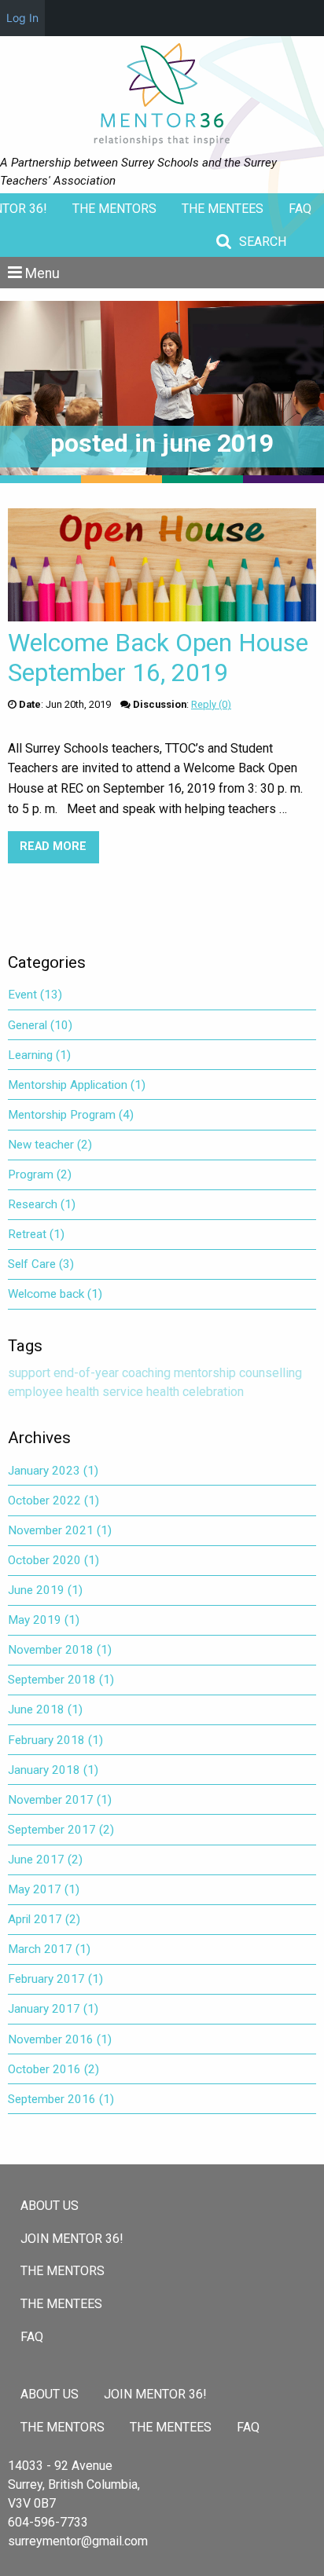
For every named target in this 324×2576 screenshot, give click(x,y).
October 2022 (53, 1501)
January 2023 (53, 1471)
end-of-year (86, 1373)
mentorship (205, 1373)
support (29, 1373)
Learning (39, 1055)
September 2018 (61, 1680)
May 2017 (44, 1889)
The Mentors (114, 209)
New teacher (50, 1145)
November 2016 (60, 2039)
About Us (50, 2206)
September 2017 (61, 1830)
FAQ (300, 209)
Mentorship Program (71, 1115)
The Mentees (223, 209)
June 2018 (45, 1709)
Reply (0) (211, 704)
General (40, 1025)
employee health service (75, 1392)
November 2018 (60, 1650)
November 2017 (60, 1800)
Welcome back (55, 1294)
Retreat (36, 1234)
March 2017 (49, 1949)
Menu (42, 273)
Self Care (41, 1264)
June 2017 (45, 1860)
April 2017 (44, 1919)
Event (35, 995)
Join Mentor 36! (72, 2239)
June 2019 (45, 1590)
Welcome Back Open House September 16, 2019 (158, 658)
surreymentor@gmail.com (78, 2541)
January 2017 (53, 2009)
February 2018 (55, 1740)
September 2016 (61, 2099)
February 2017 (55, 1979)
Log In (22, 18)
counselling (271, 1373)
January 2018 (53, 1770)
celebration (213, 1392)
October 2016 (53, 2069)
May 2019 (44, 1620)
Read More (59, 846)
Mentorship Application (77, 1085)
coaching (146, 1373)
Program (40, 1174)
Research (42, 1204)
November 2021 (60, 1530)
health (163, 1392)
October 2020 (53, 1560)
